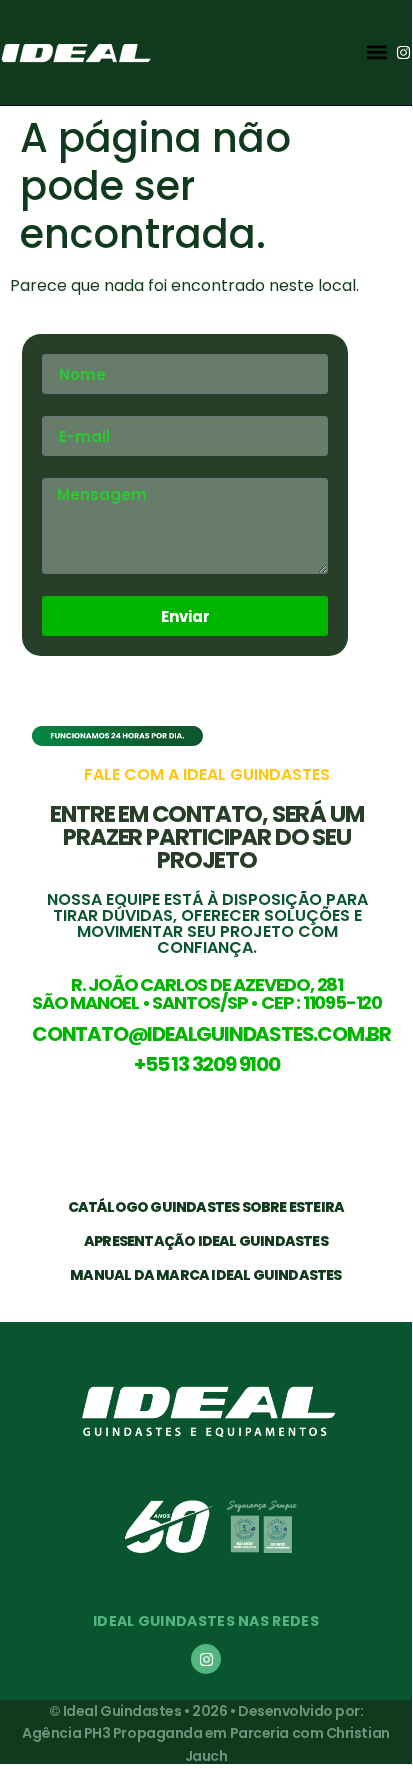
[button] (376, 52)
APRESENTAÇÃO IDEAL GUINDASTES (206, 1241)
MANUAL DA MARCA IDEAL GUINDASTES (205, 1275)
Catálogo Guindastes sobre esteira (206, 1207)
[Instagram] (403, 52)
